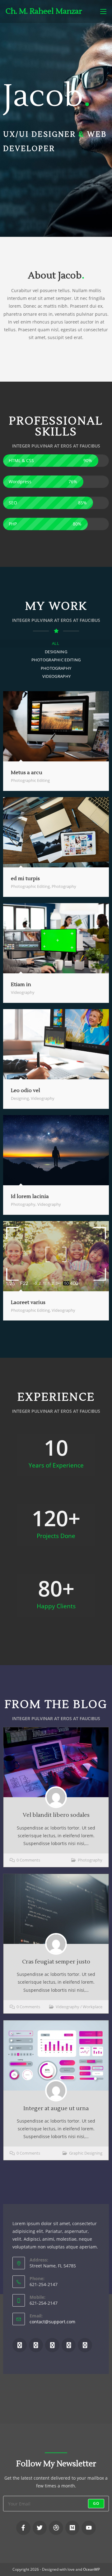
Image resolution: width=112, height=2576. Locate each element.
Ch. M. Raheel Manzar (44, 11)
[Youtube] (85, 2345)
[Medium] (69, 2345)
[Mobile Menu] (103, 11)
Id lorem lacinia (30, 1196)
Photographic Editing (56, 660)
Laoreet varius (28, 1302)
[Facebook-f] (23, 2528)
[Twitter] (36, 2345)
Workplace (93, 2007)
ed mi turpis (25, 879)
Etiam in (21, 985)
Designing (56, 652)
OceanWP (91, 2569)
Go (96, 2503)
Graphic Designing (86, 2153)
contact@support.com (52, 2322)
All (56, 643)
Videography (56, 676)
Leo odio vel (26, 1091)
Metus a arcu (27, 773)
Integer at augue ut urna (56, 2108)
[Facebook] (20, 2345)
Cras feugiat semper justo (56, 1962)
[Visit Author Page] (56, 1797)
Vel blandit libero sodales (56, 1815)
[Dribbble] (52, 2345)
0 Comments (28, 1860)
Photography (56, 668)
